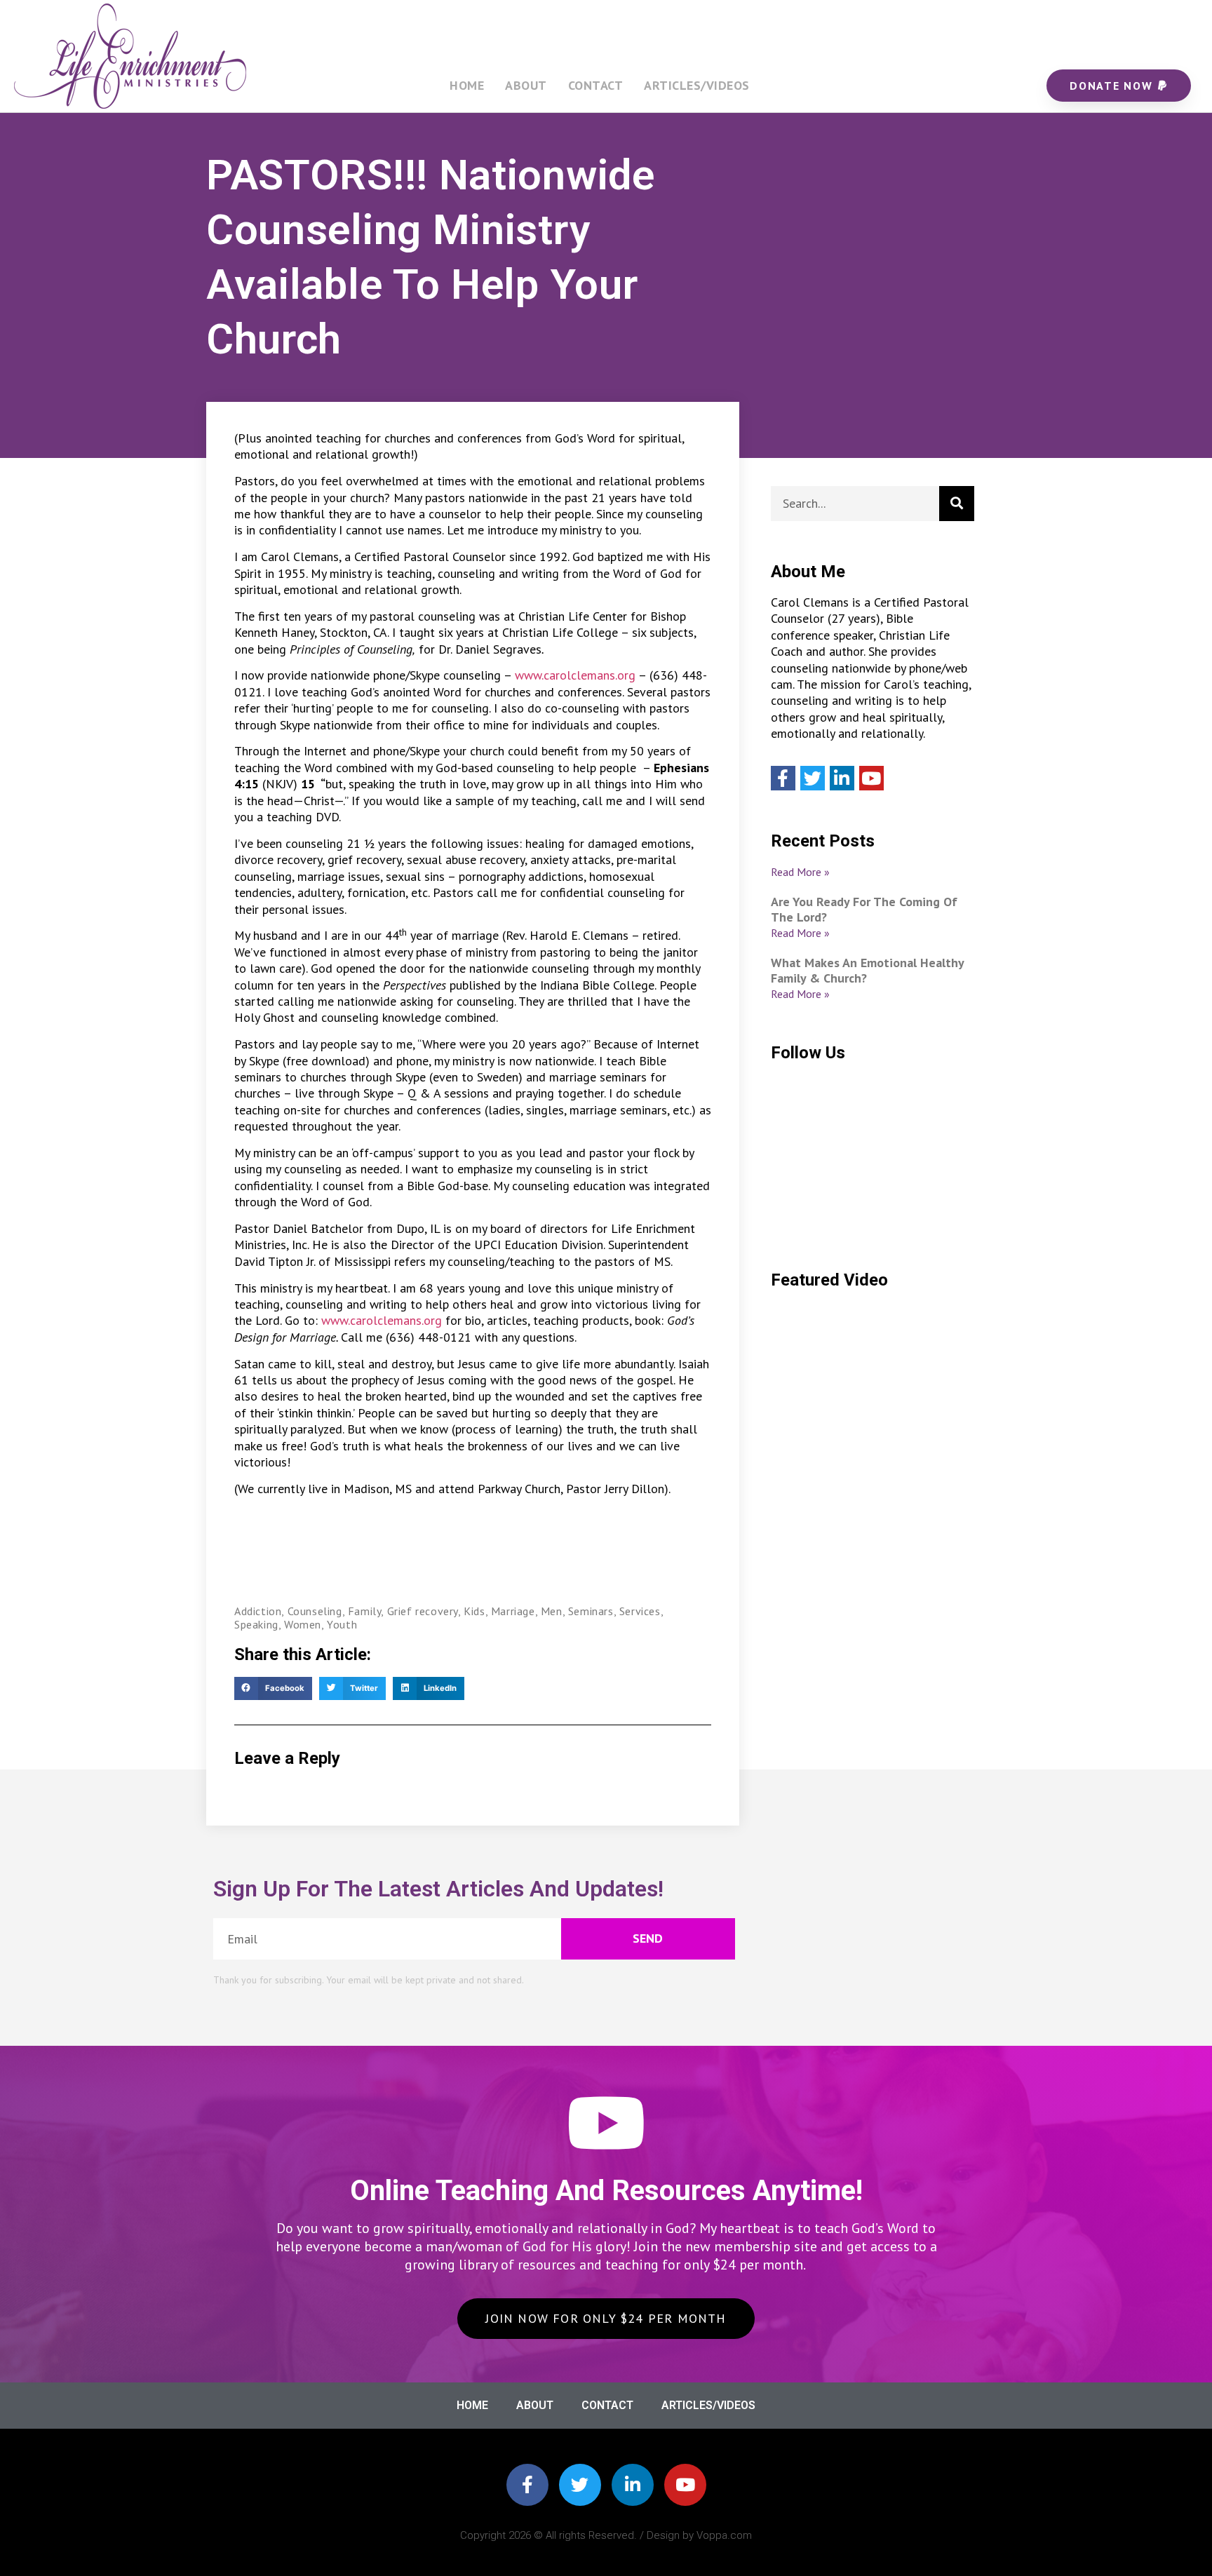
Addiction (258, 1611)
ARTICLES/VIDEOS (697, 85)
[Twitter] (813, 778)
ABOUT (526, 85)
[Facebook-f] (527, 2485)
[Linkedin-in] (633, 2485)
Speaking (256, 1624)
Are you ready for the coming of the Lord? (864, 909)
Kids (474, 1611)
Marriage (513, 1611)
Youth (342, 1624)
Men (552, 1611)
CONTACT (596, 85)
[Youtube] (871, 778)
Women (303, 1624)
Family (365, 1611)
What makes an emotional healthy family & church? (867, 970)
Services (640, 1611)
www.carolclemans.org (575, 675)
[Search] (957, 504)
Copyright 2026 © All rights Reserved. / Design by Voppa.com (606, 2535)
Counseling (315, 1611)
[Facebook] (783, 778)
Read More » (800, 872)
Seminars (591, 1611)
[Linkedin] (842, 778)
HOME (467, 85)
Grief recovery (423, 1611)
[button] (273, 1689)
